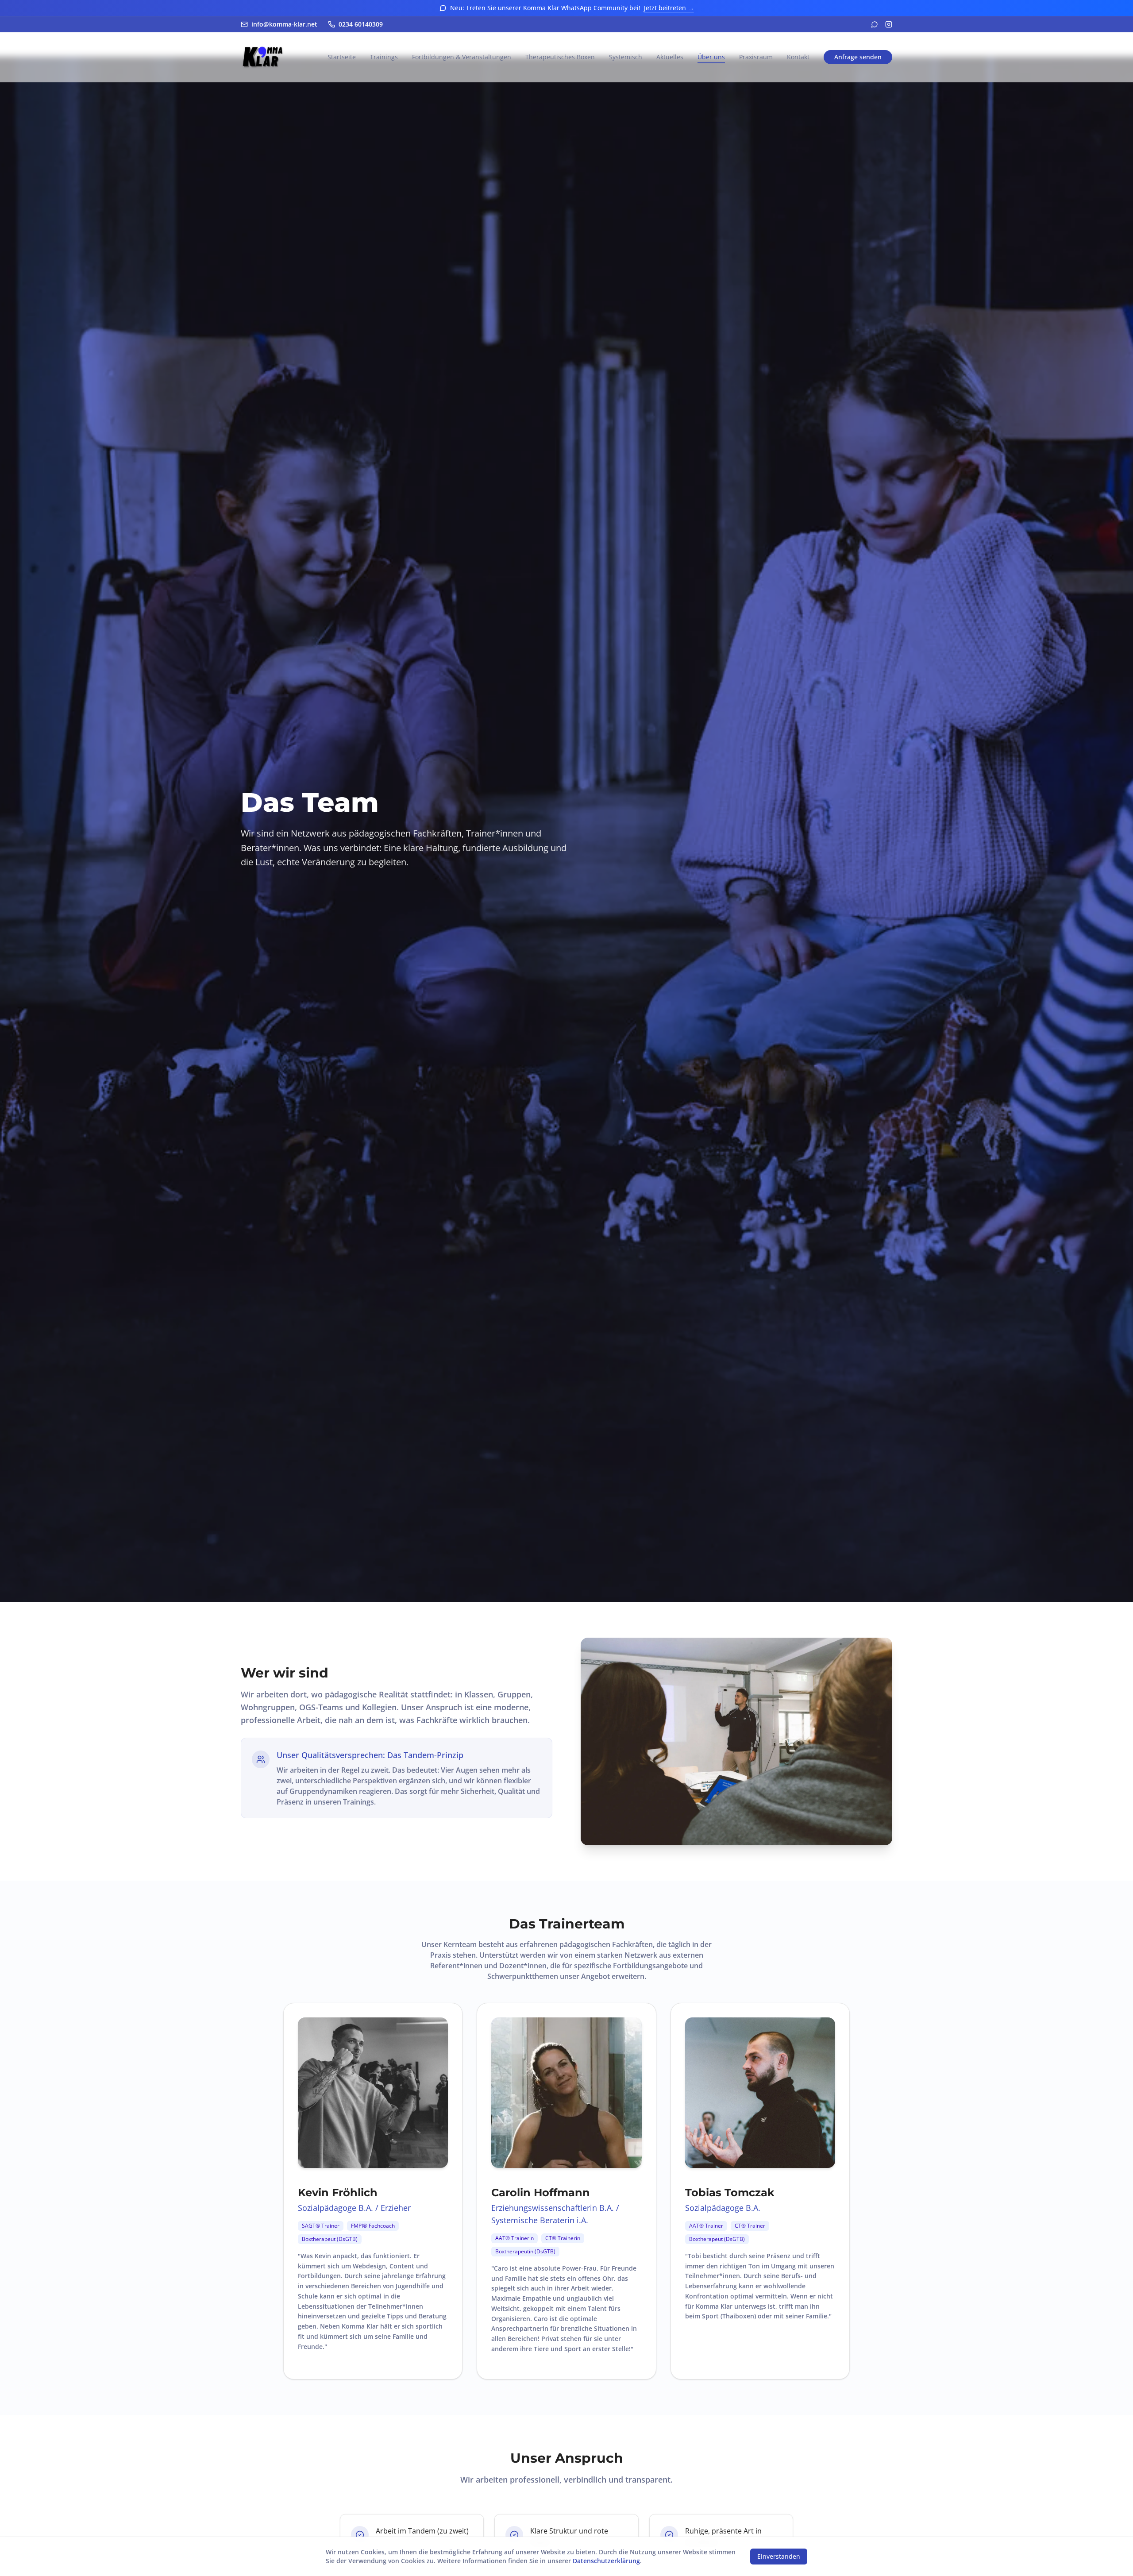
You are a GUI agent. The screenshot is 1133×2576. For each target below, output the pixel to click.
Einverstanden (779, 2556)
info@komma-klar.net (284, 24)
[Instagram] (889, 24)
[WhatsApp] (875, 24)
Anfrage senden (858, 57)
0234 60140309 (361, 24)
